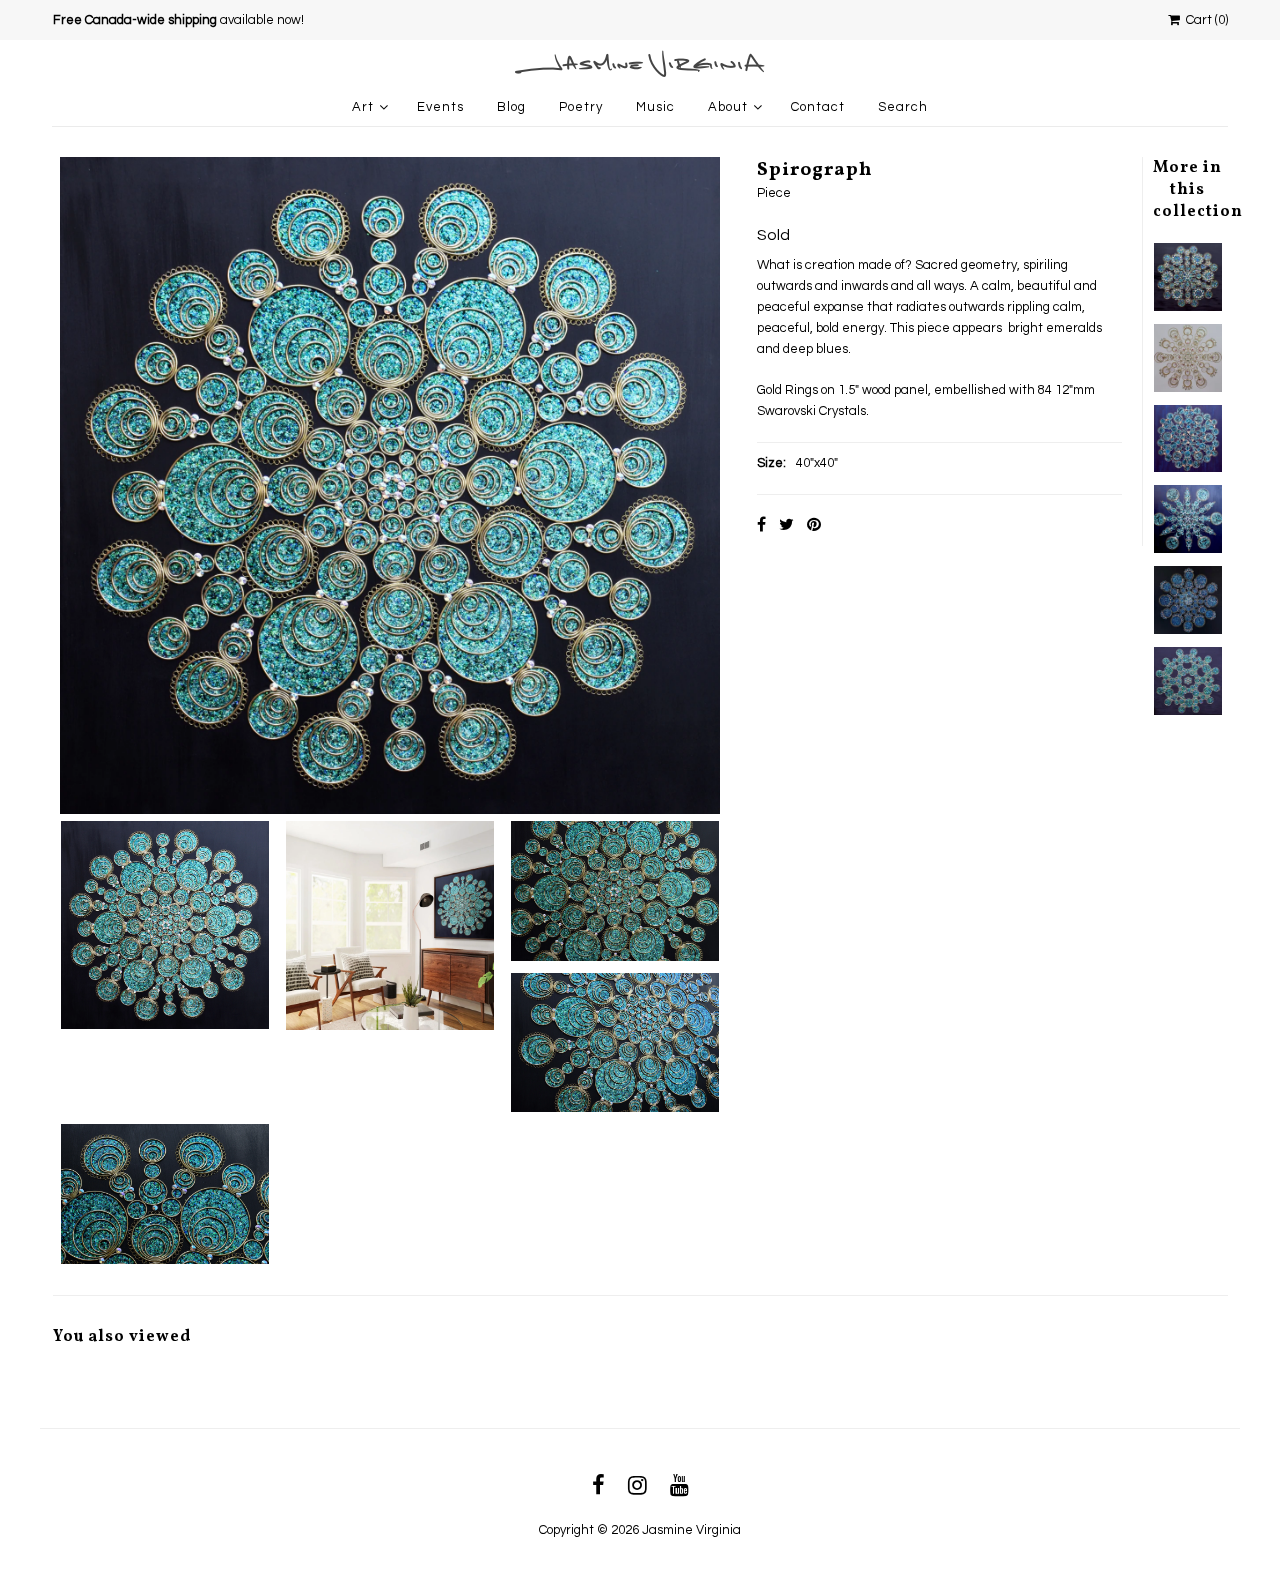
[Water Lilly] (1188, 600)
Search (903, 107)
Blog (511, 107)
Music (655, 107)
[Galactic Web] (1188, 681)
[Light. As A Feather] (1188, 439)
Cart (1204, 20)
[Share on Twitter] (786, 525)
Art (363, 107)
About (728, 107)
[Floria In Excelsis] (1188, 277)
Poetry (581, 107)
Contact (818, 107)
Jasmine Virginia (691, 1530)
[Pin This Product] (814, 525)
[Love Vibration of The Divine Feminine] (1188, 358)
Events (440, 107)
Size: (771, 463)
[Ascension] (1188, 519)
